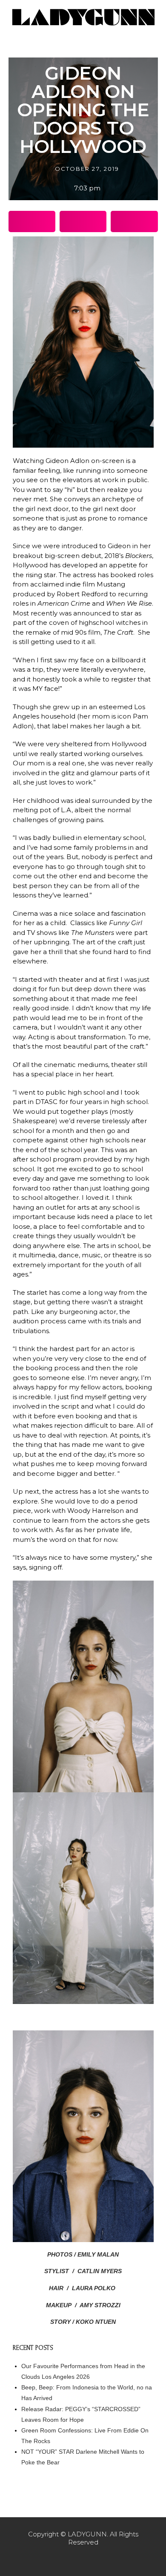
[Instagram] (83, 2559)
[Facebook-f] (65, 2559)
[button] (32, 221)
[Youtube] (101, 2559)
